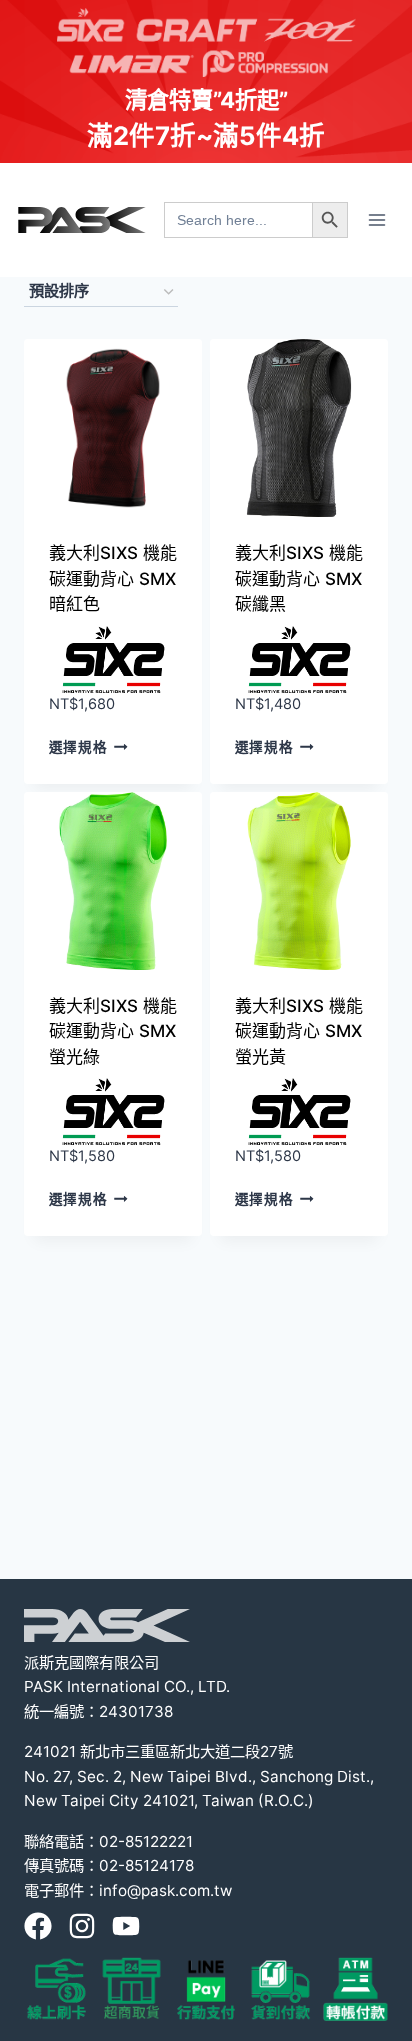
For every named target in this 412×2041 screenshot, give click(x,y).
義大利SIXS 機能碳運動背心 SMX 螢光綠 (113, 1031)
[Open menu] (376, 219)
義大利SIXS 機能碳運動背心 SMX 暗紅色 (113, 578)
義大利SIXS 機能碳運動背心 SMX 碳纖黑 (299, 578)
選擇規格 (78, 747)
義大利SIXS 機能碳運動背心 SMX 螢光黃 (299, 1031)
